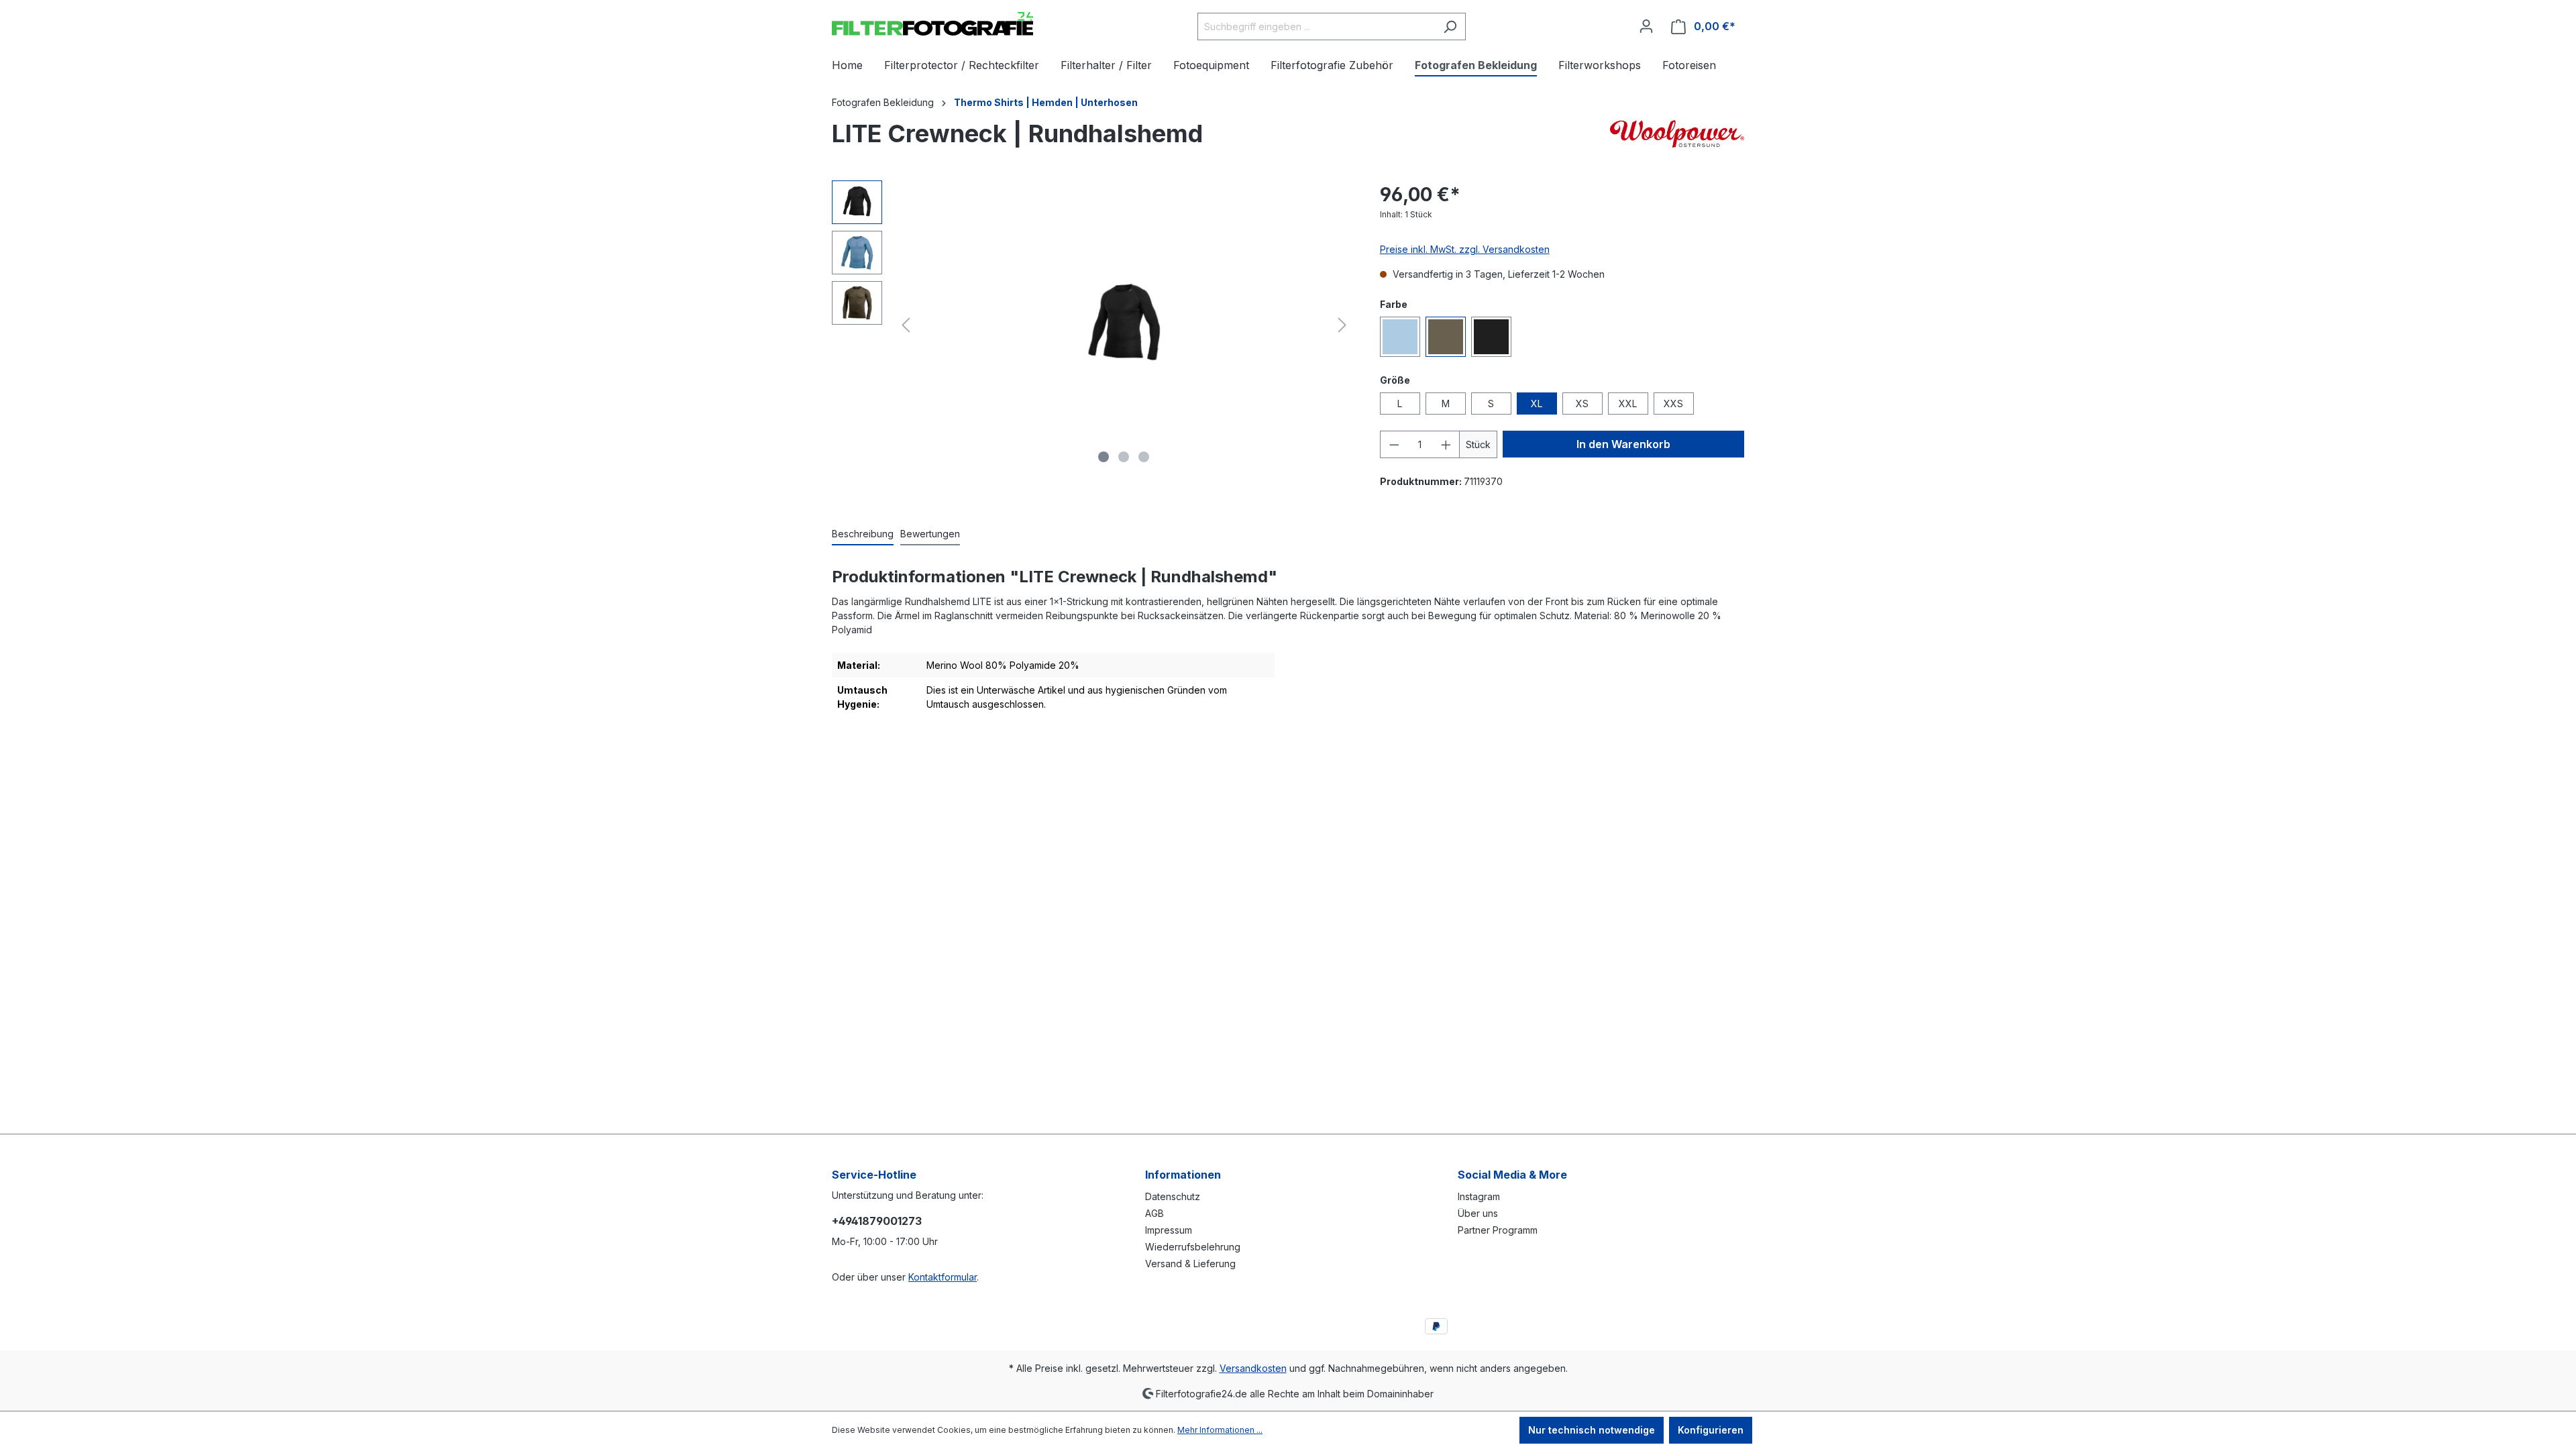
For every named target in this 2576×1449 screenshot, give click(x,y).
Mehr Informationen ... (1220, 1430)
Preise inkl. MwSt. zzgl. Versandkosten (1465, 249)
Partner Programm (1498, 1230)
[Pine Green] (1446, 337)
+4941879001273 (877, 1221)
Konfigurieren (1711, 1430)
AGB (1155, 1213)
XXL (1628, 404)
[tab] (863, 534)
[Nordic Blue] (1400, 337)
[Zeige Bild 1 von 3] (1104, 457)
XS (1582, 404)
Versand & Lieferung (1190, 1264)
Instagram (1479, 1196)
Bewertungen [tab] (930, 534)
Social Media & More (1512, 1175)
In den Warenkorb (1623, 444)
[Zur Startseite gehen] (932, 24)
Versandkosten (1253, 1368)
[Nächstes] (1342, 325)
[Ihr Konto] (1646, 26)
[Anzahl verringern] (1394, 444)
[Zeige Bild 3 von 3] (1144, 457)
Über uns (1478, 1213)
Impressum (1169, 1230)
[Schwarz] (1491, 337)
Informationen (1183, 1175)
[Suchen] (1450, 26)
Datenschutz (1173, 1196)
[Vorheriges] (906, 325)
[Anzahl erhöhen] (1446, 444)
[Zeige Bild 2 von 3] (1124, 457)
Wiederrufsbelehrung (1193, 1247)
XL (1537, 404)
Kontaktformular (943, 1277)
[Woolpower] (1677, 137)
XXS (1673, 404)
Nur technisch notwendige (1592, 1430)
